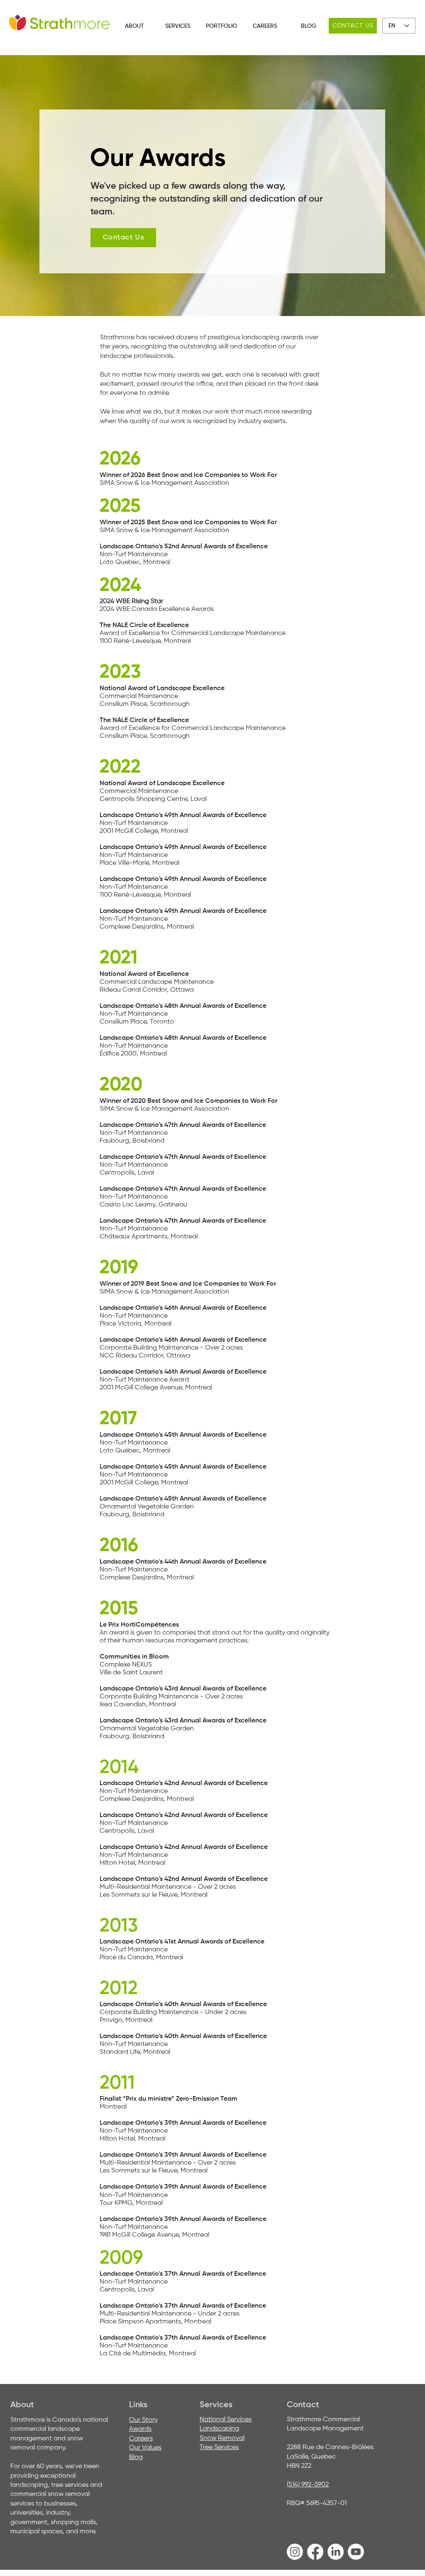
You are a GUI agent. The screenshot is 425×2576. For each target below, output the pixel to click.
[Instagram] (295, 2552)
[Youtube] (356, 2552)
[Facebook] (315, 2552)
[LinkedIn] (336, 2552)
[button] (134, 26)
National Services (226, 2420)
